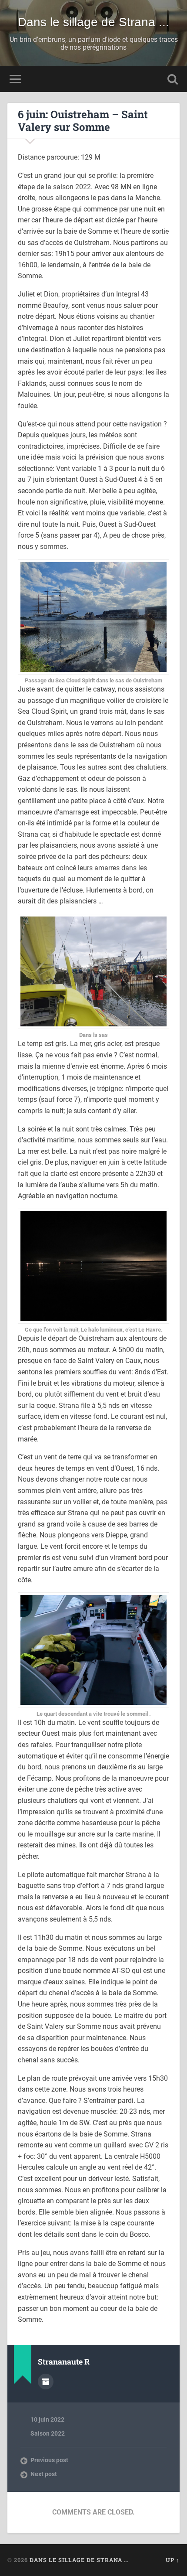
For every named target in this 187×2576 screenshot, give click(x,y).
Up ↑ (173, 2560)
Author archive (46, 2382)
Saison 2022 (48, 2433)
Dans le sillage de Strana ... (93, 22)
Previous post (49, 2460)
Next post (44, 2474)
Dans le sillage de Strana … (79, 2560)
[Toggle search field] (173, 79)
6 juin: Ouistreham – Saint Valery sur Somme (83, 121)
